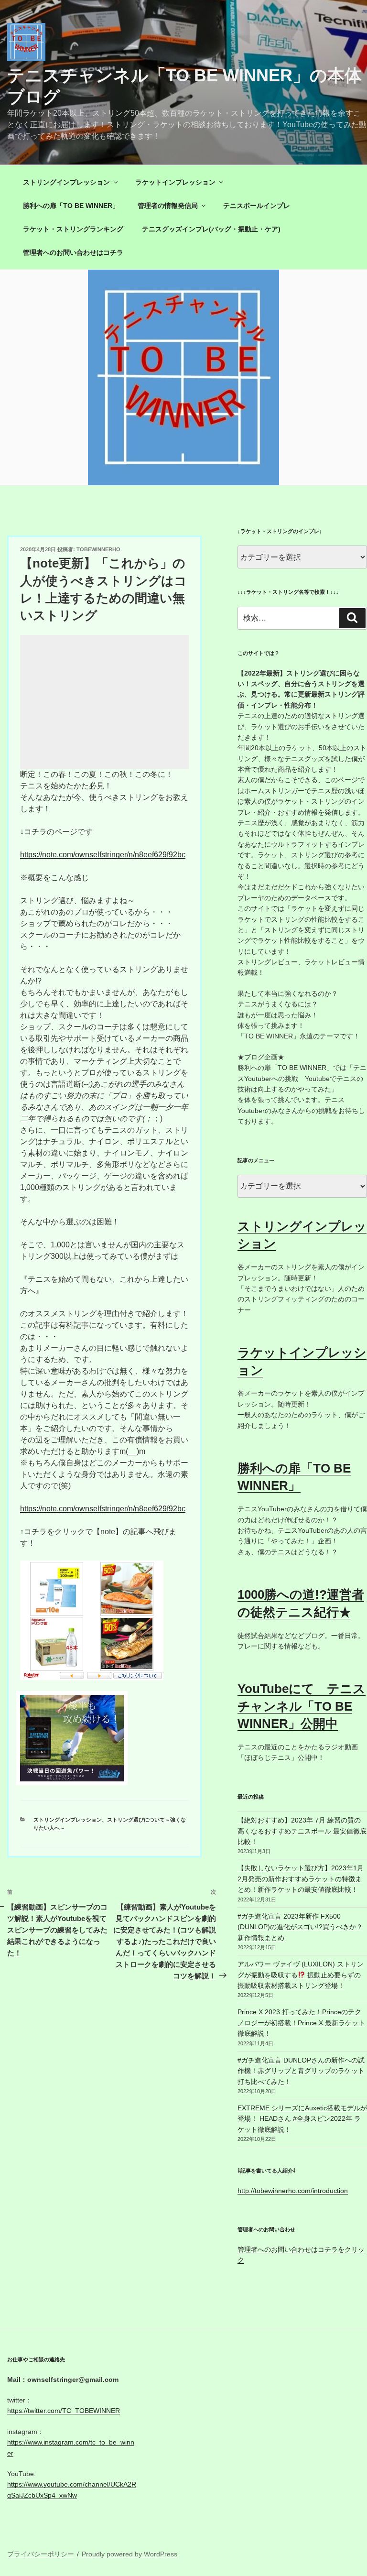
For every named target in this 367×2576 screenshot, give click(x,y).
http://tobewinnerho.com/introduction (293, 2191)
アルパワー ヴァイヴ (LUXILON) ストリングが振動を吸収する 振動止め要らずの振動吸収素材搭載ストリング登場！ (301, 1975)
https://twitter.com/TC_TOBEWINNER (64, 2411)
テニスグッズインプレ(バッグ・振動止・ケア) (211, 229)
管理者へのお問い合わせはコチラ (73, 252)
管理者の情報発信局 (168, 206)
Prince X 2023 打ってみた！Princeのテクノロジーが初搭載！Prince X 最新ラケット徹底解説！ (301, 2023)
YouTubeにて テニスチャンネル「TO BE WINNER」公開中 (302, 1706)
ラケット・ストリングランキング (73, 229)
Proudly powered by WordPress (130, 2554)
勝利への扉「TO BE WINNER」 (71, 206)
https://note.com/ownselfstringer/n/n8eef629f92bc (103, 855)
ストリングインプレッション (66, 182)
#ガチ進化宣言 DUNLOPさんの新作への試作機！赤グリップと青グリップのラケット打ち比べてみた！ (301, 2071)
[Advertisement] (104, 702)
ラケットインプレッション (175, 182)
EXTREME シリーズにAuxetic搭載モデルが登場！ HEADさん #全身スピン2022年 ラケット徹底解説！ (302, 2119)
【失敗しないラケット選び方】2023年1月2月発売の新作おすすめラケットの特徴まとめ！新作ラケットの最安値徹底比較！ (301, 1879)
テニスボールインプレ (257, 206)
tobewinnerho (98, 549)
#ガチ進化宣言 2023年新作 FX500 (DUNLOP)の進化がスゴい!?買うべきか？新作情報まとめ (300, 1927)
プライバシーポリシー (41, 2554)
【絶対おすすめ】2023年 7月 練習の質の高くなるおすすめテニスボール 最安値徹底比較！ (302, 1831)
